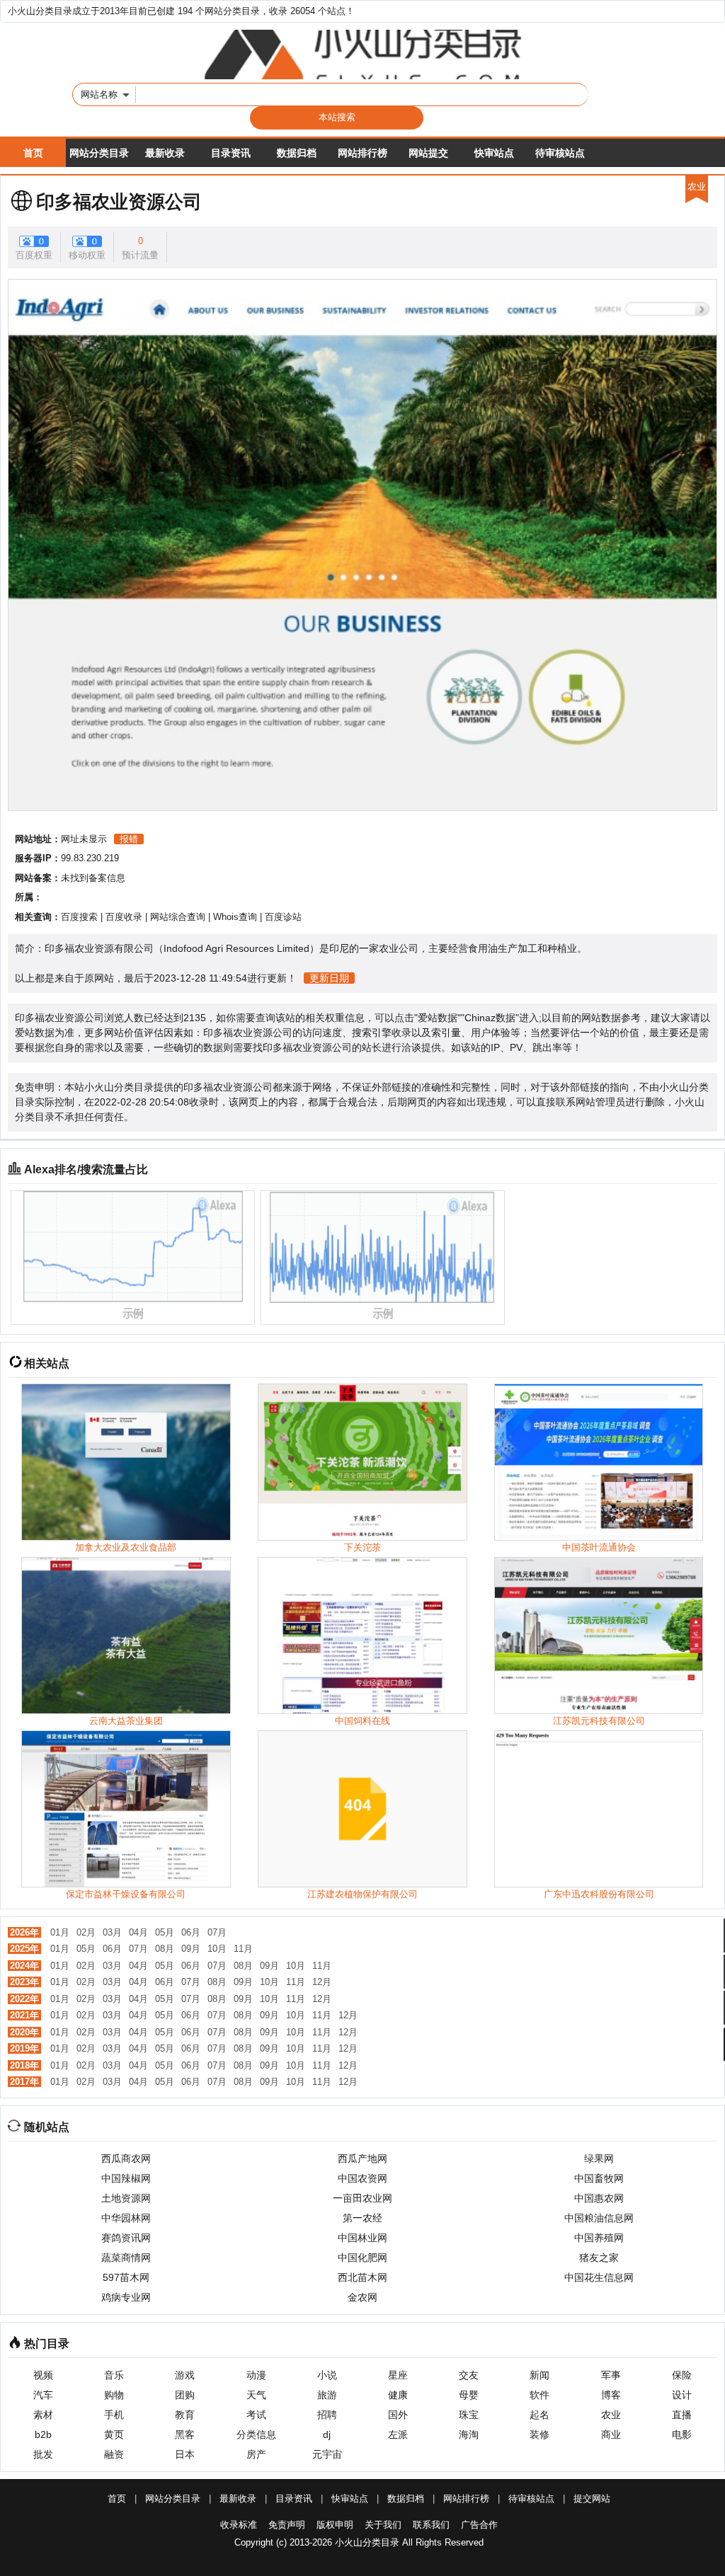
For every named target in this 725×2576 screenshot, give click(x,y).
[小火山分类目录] (362, 54)
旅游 (327, 2395)
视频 (43, 2375)
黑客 (185, 2434)
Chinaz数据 (490, 1018)
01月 (60, 1932)
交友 (469, 2375)
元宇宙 (327, 2454)
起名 (540, 2415)
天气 (256, 2395)
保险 (682, 2375)
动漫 (256, 2375)
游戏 (185, 2375)
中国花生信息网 (599, 2277)
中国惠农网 (599, 2198)
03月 (112, 1932)
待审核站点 (560, 153)
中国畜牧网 (599, 2178)
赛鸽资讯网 (126, 2238)
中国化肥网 (362, 2258)
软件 (540, 2395)
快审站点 (494, 153)
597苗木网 (126, 2277)
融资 (114, 2454)
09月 (191, 1949)
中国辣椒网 (126, 2178)
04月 (138, 1932)
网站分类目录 (99, 153)
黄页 (114, 2434)
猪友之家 (599, 2258)
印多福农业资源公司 (119, 202)
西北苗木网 (362, 2277)
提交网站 (592, 2499)
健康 (398, 2395)
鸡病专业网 (126, 2297)
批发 (43, 2454)
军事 (611, 2375)
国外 (398, 2415)
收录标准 (239, 2525)
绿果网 (599, 2158)
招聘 (327, 2415)
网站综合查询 (178, 917)
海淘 (469, 2434)
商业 (611, 2434)
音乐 (114, 2375)
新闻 (540, 2375)
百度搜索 (79, 917)
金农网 (362, 2297)
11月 (243, 1949)
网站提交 (428, 153)
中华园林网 (126, 2218)
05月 (165, 1932)
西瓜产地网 (362, 2158)
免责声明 (287, 2525)
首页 (33, 153)
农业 (611, 2415)
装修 (540, 2434)
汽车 (43, 2395)
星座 (398, 2375)
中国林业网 (362, 2238)
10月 (217, 1949)
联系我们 (431, 2525)
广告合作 (479, 2525)
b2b (43, 2434)
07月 (217, 1932)
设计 (682, 2395)
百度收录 (124, 917)
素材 (43, 2415)
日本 (185, 2454)
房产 (256, 2454)
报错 (129, 839)
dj (327, 2434)
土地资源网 (126, 2198)
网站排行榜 (362, 153)
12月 (322, 1982)
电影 (682, 2434)
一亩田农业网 (362, 2198)
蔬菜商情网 (126, 2258)
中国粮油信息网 (599, 2218)
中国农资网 (362, 2178)
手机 (114, 2415)
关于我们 (383, 2525)
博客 (611, 2395)
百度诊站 (283, 917)
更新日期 (329, 978)
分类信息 (256, 2434)
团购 (185, 2395)
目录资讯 (231, 153)
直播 (682, 2415)
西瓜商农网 (126, 2158)
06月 (191, 1932)
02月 (86, 1932)
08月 (165, 1949)
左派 (398, 2434)
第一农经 (362, 2218)
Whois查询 (235, 917)
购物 (114, 2395)
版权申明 (335, 2525)
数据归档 (297, 153)
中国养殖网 (599, 2238)
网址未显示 (84, 839)
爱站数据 (438, 1018)
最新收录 (165, 153)
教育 (185, 2415)
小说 (327, 2375)
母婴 (469, 2395)
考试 (256, 2415)
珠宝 (469, 2415)
